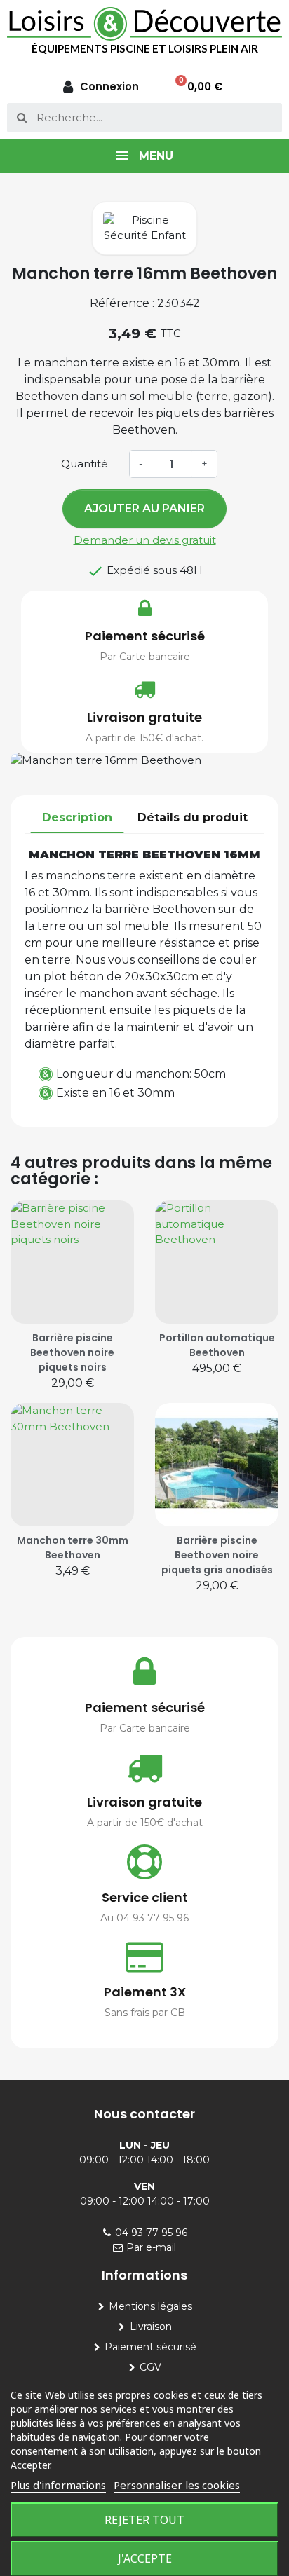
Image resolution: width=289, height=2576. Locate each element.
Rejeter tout (144, 2520)
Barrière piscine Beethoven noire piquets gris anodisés (217, 1555)
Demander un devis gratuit (145, 540)
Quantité (85, 464)
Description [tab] (77, 817)
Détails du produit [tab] (193, 817)
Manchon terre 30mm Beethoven (73, 1548)
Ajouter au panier (144, 508)
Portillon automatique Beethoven (217, 1345)
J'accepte (145, 2558)
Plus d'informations (58, 2485)
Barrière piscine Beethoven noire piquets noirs (72, 1352)
